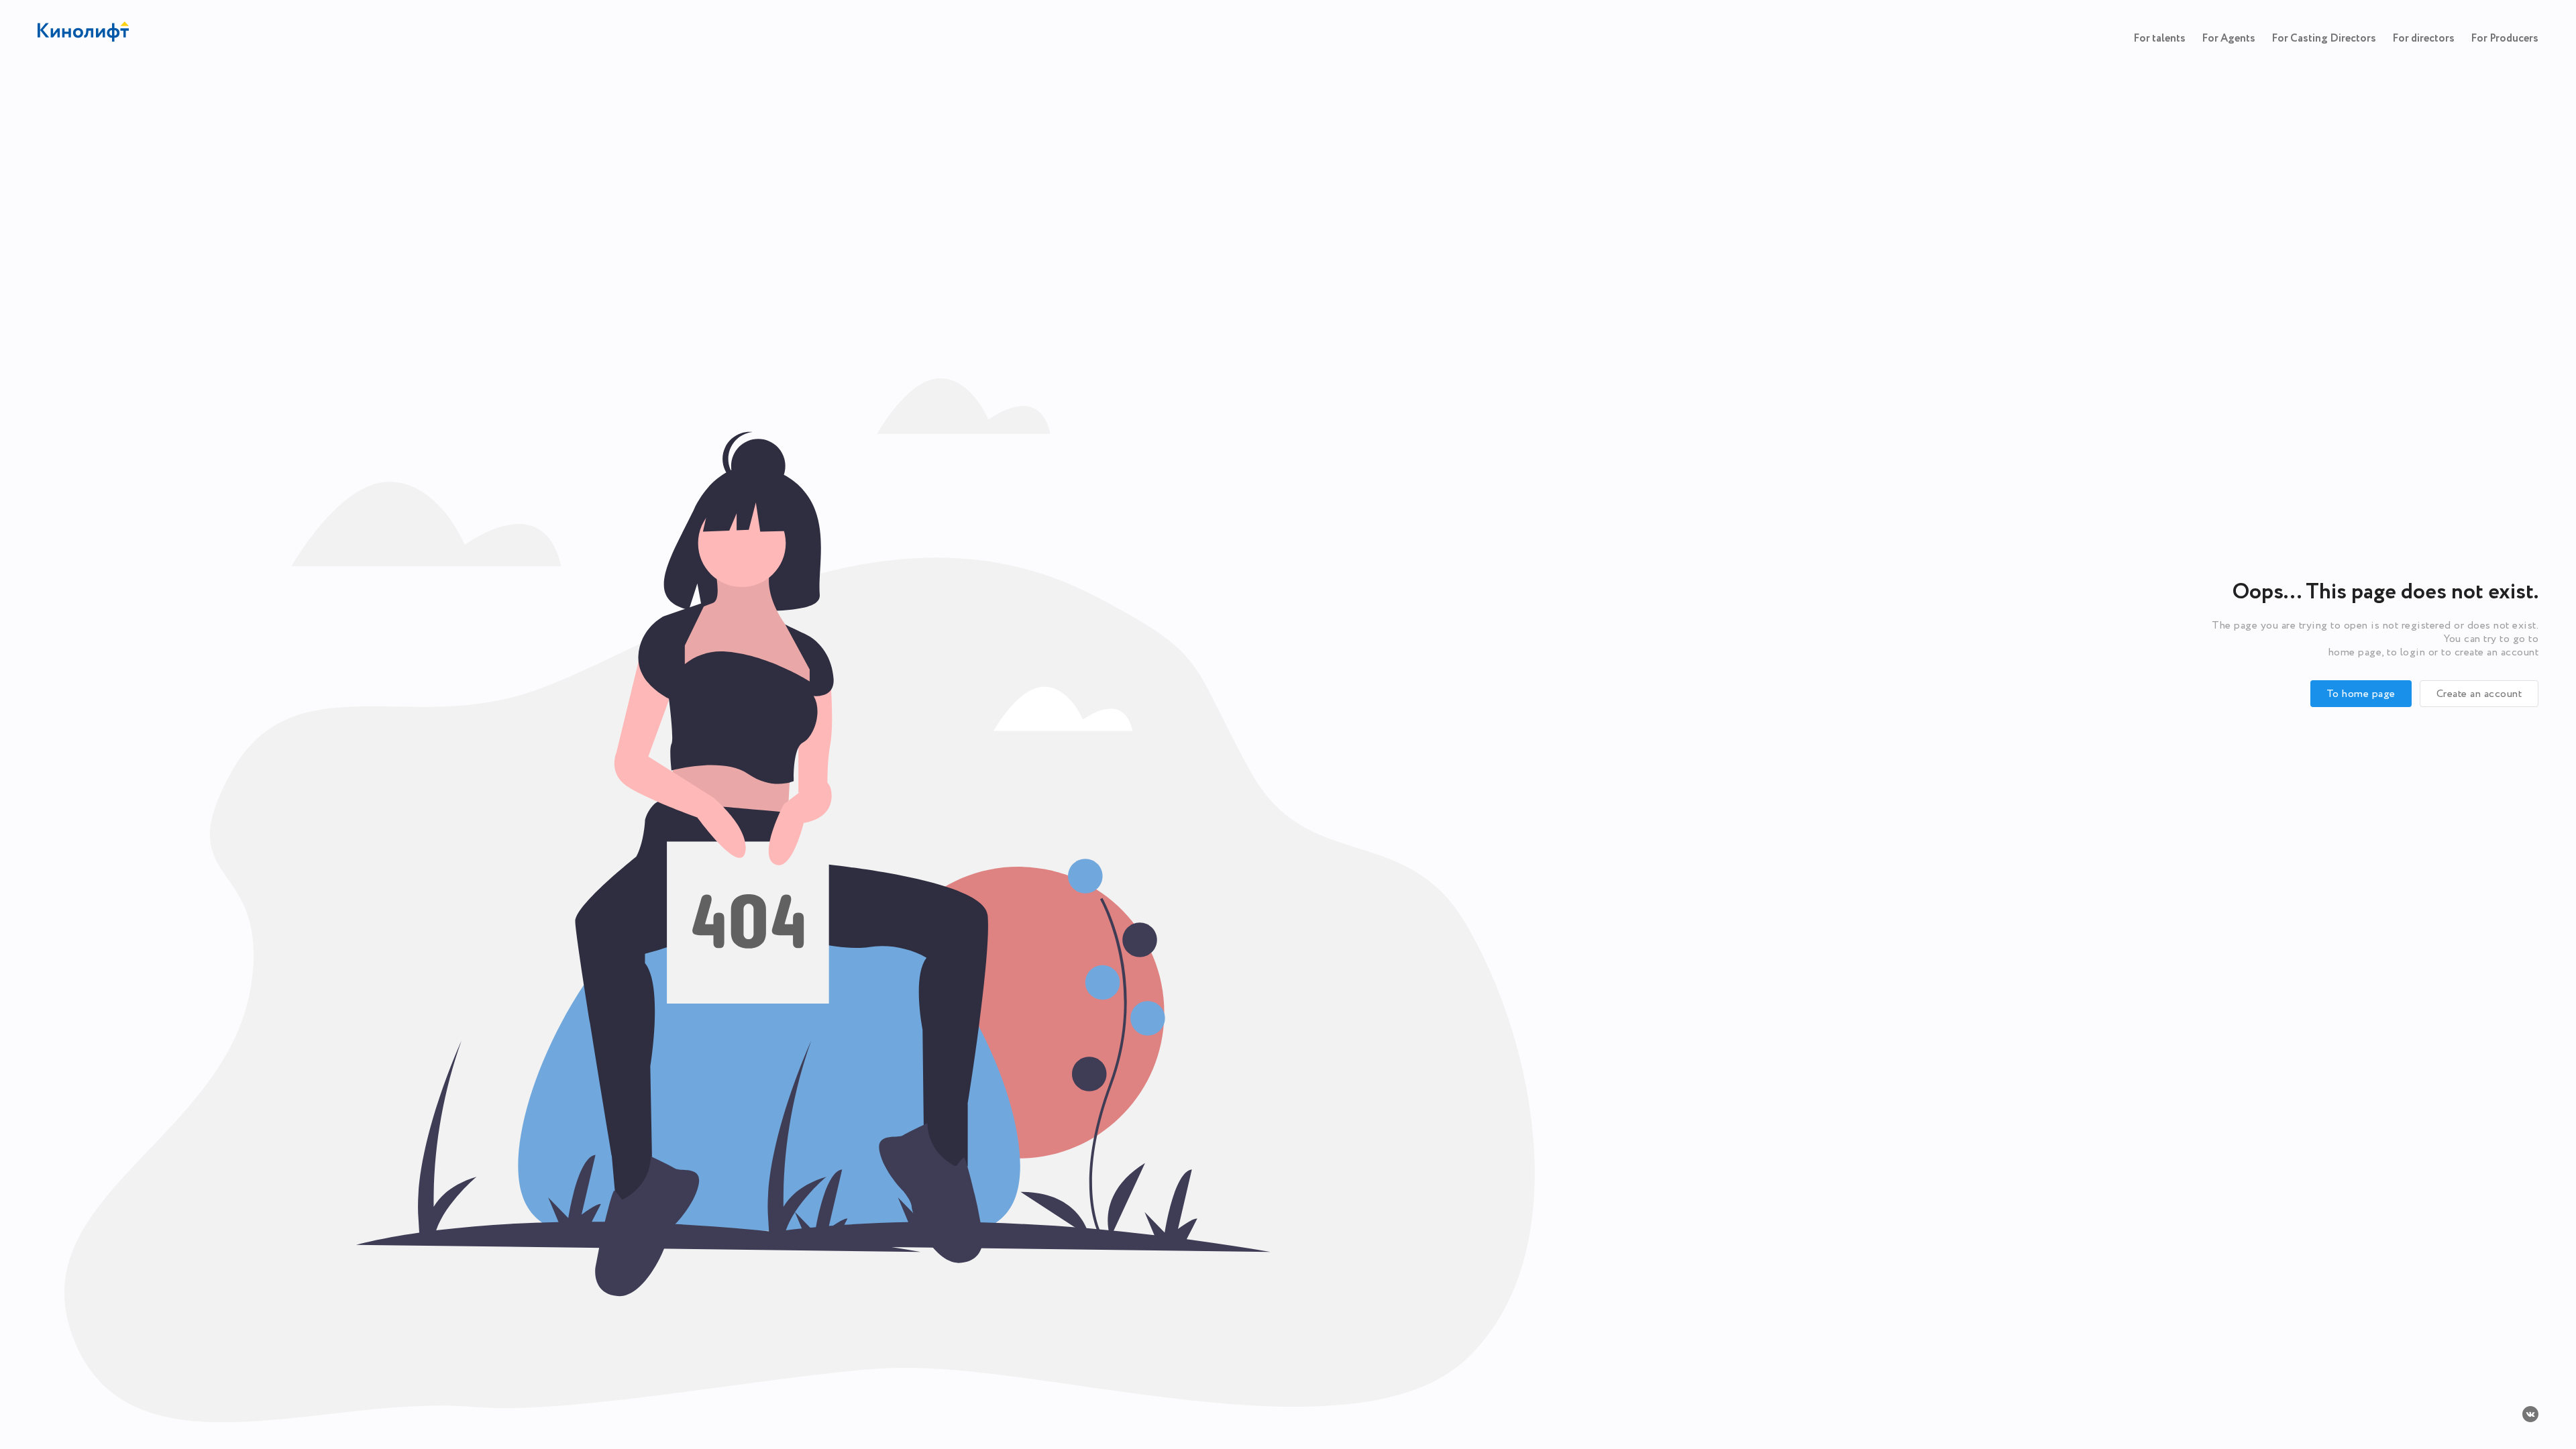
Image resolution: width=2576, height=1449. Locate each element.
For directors (2423, 39)
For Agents (2229, 39)
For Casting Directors (2324, 39)
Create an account (2479, 694)
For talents (2159, 39)
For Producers (2505, 39)
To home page (2361, 694)
